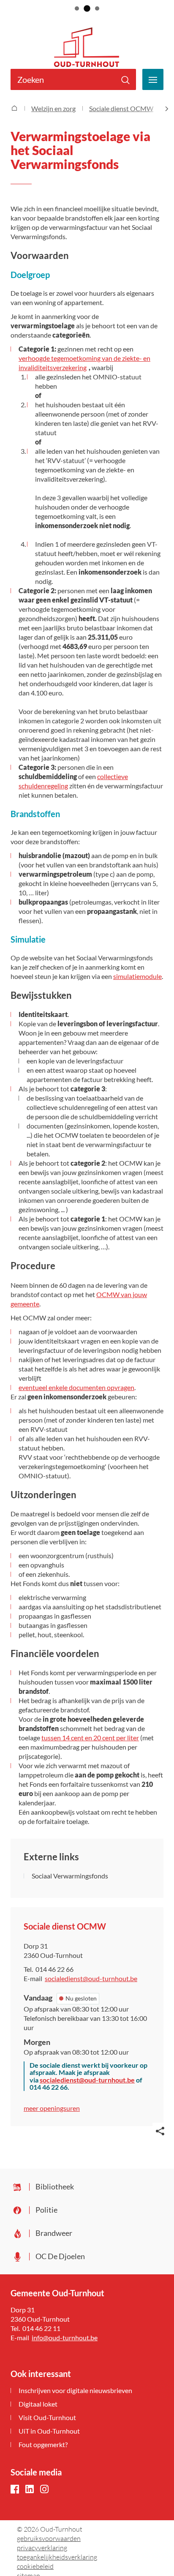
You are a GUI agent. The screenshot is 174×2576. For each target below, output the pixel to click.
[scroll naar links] (167, 109)
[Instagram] (44, 2490)
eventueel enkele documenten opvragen (76, 1387)
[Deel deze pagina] (160, 2130)
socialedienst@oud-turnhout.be (87, 2080)
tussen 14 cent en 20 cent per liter (90, 1738)
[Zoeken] (125, 79)
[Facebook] (15, 2490)
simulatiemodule (137, 976)
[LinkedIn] (30, 2490)
